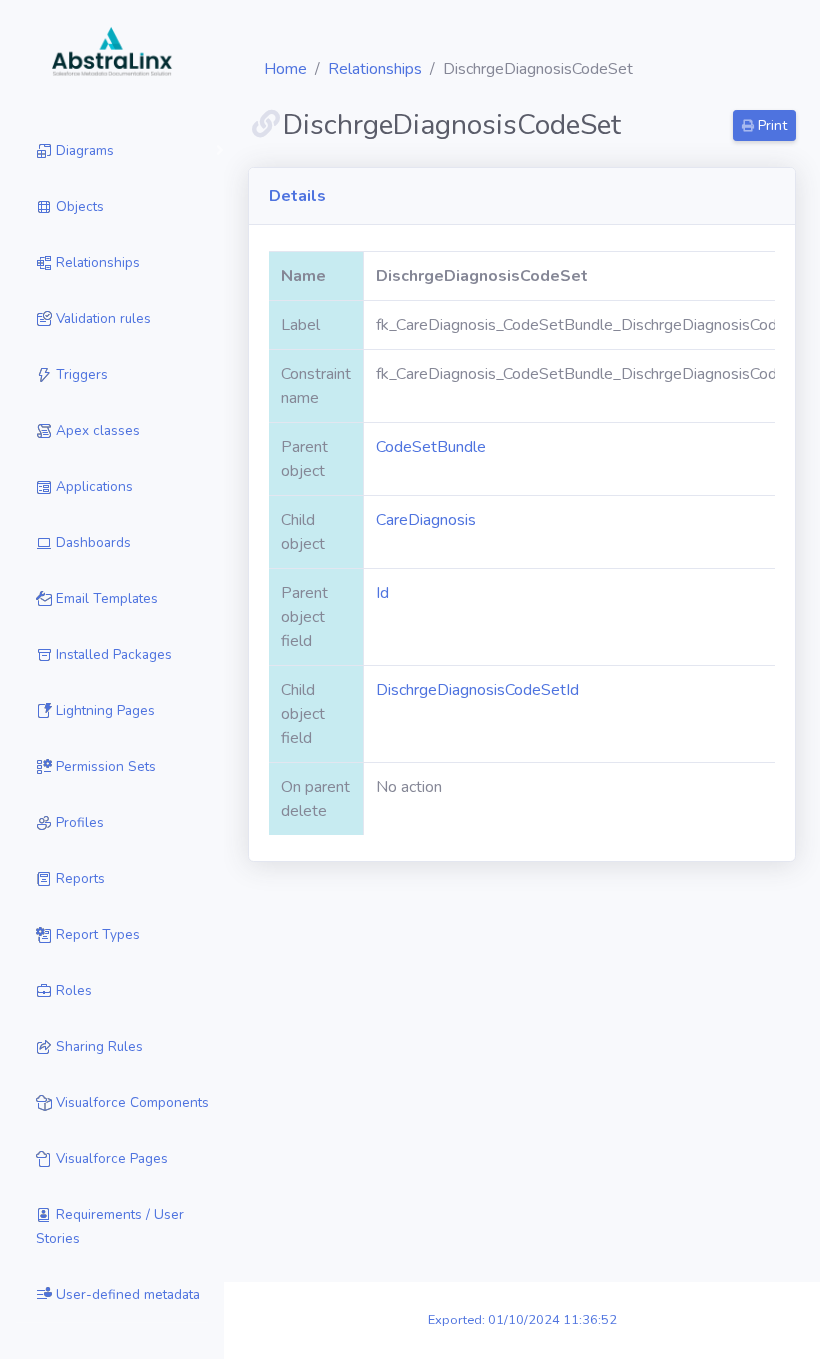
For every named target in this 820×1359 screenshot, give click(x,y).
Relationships (375, 69)
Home (285, 69)
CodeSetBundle (431, 447)
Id (382, 593)
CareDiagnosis (426, 520)
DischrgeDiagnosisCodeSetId (477, 690)
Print (770, 125)
